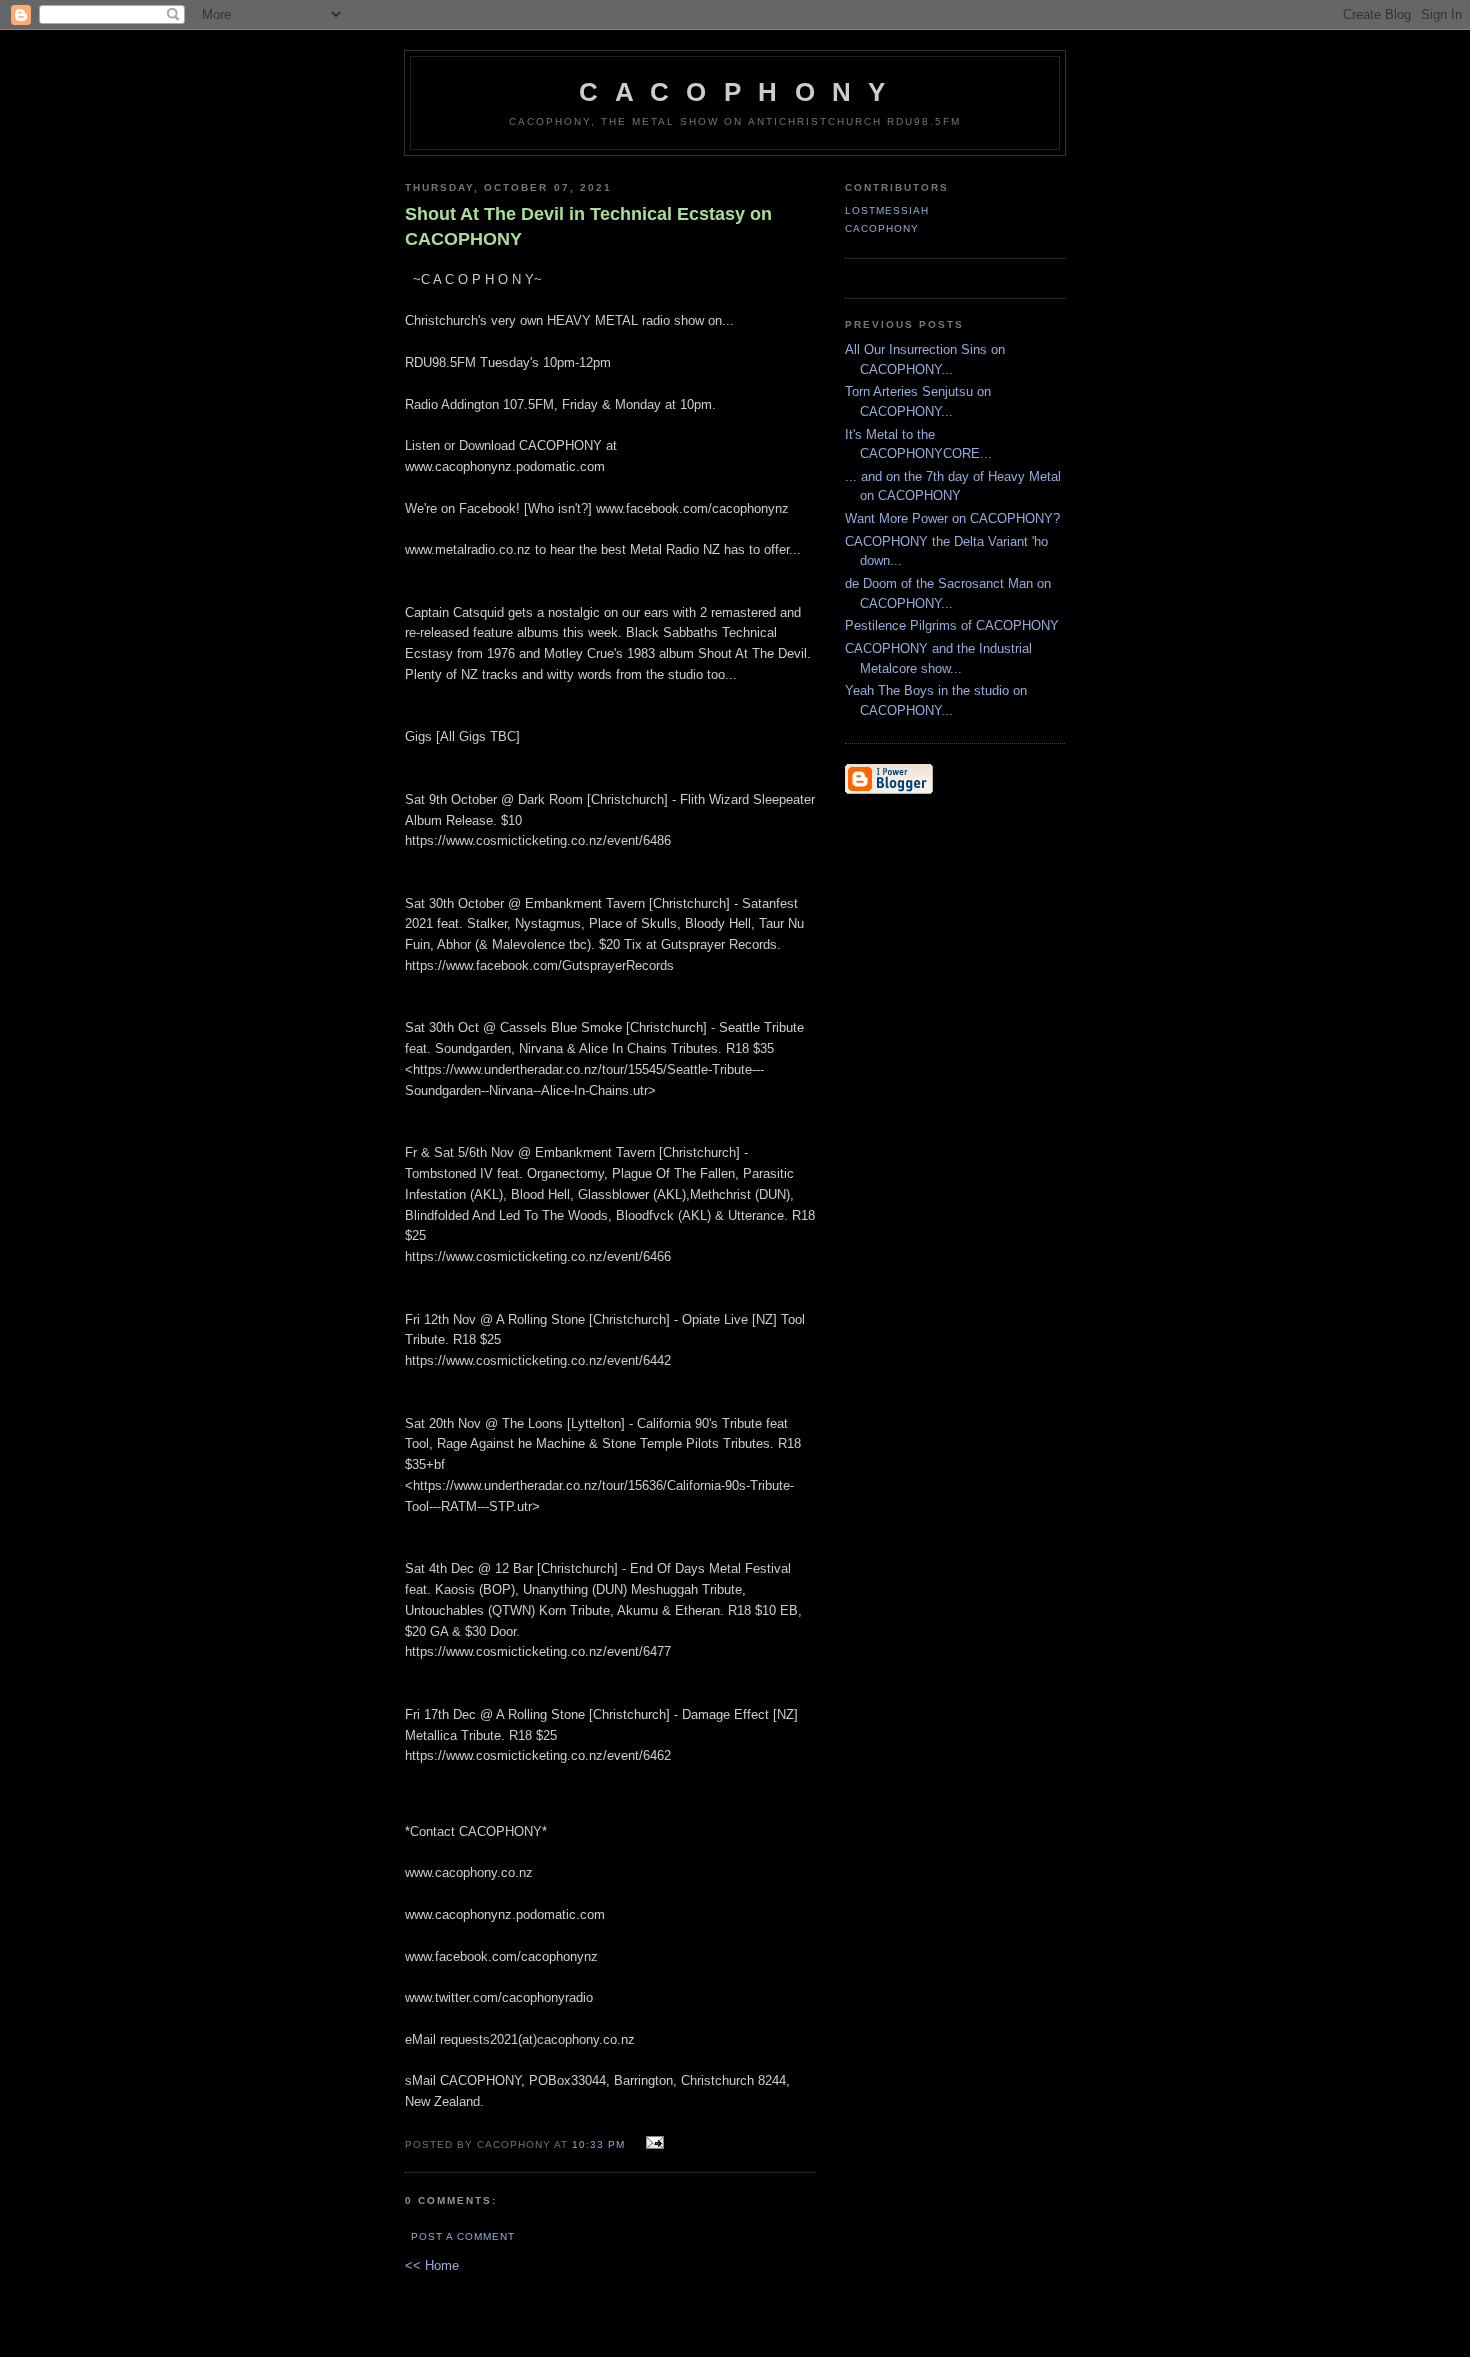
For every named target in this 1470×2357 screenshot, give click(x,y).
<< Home (432, 2265)
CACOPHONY (882, 228)
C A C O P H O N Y (734, 92)
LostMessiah (887, 210)
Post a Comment (463, 2236)
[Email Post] (652, 2143)
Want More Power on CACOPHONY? (952, 518)
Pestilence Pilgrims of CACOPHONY (952, 625)
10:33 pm (598, 2144)
